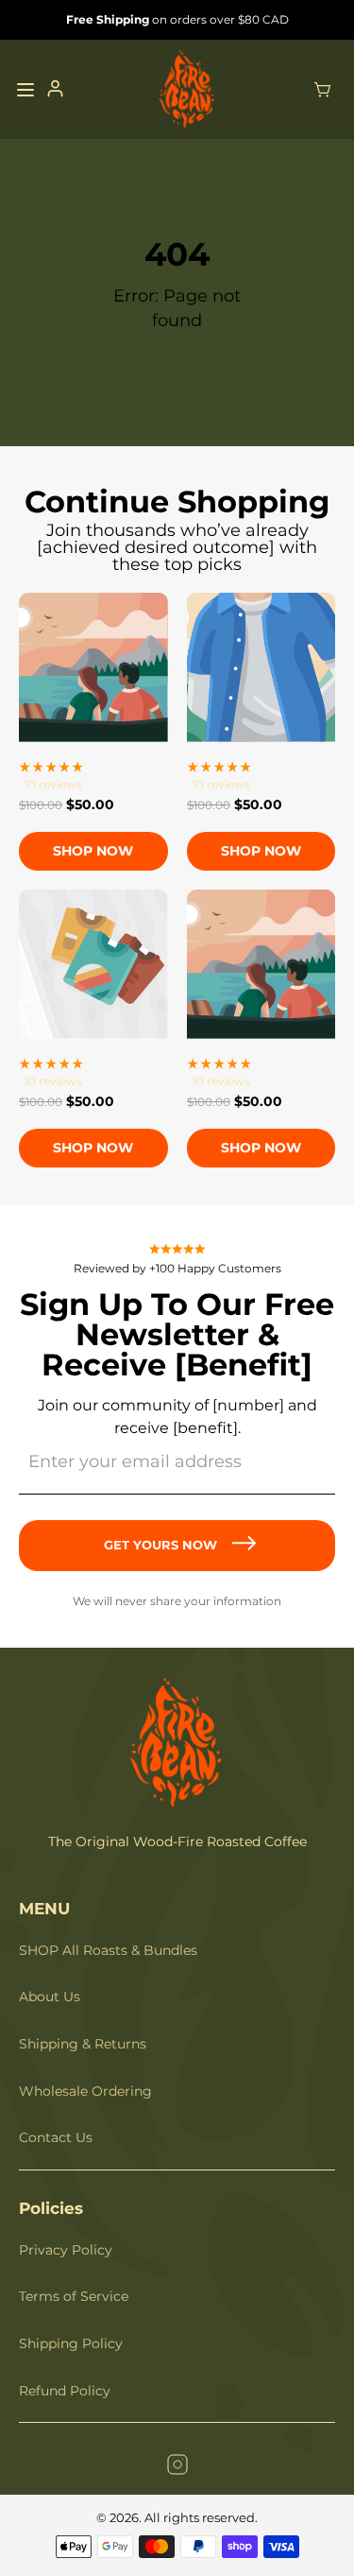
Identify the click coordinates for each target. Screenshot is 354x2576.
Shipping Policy (71, 2343)
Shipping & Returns (83, 2044)
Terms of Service (74, 2296)
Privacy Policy (66, 2250)
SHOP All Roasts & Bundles (108, 1950)
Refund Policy (65, 2391)
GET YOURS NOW (160, 1545)
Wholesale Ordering (85, 2091)
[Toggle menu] (25, 90)
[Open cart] (323, 90)
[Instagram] (177, 2467)
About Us (50, 1997)
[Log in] (55, 90)
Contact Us (56, 2137)
